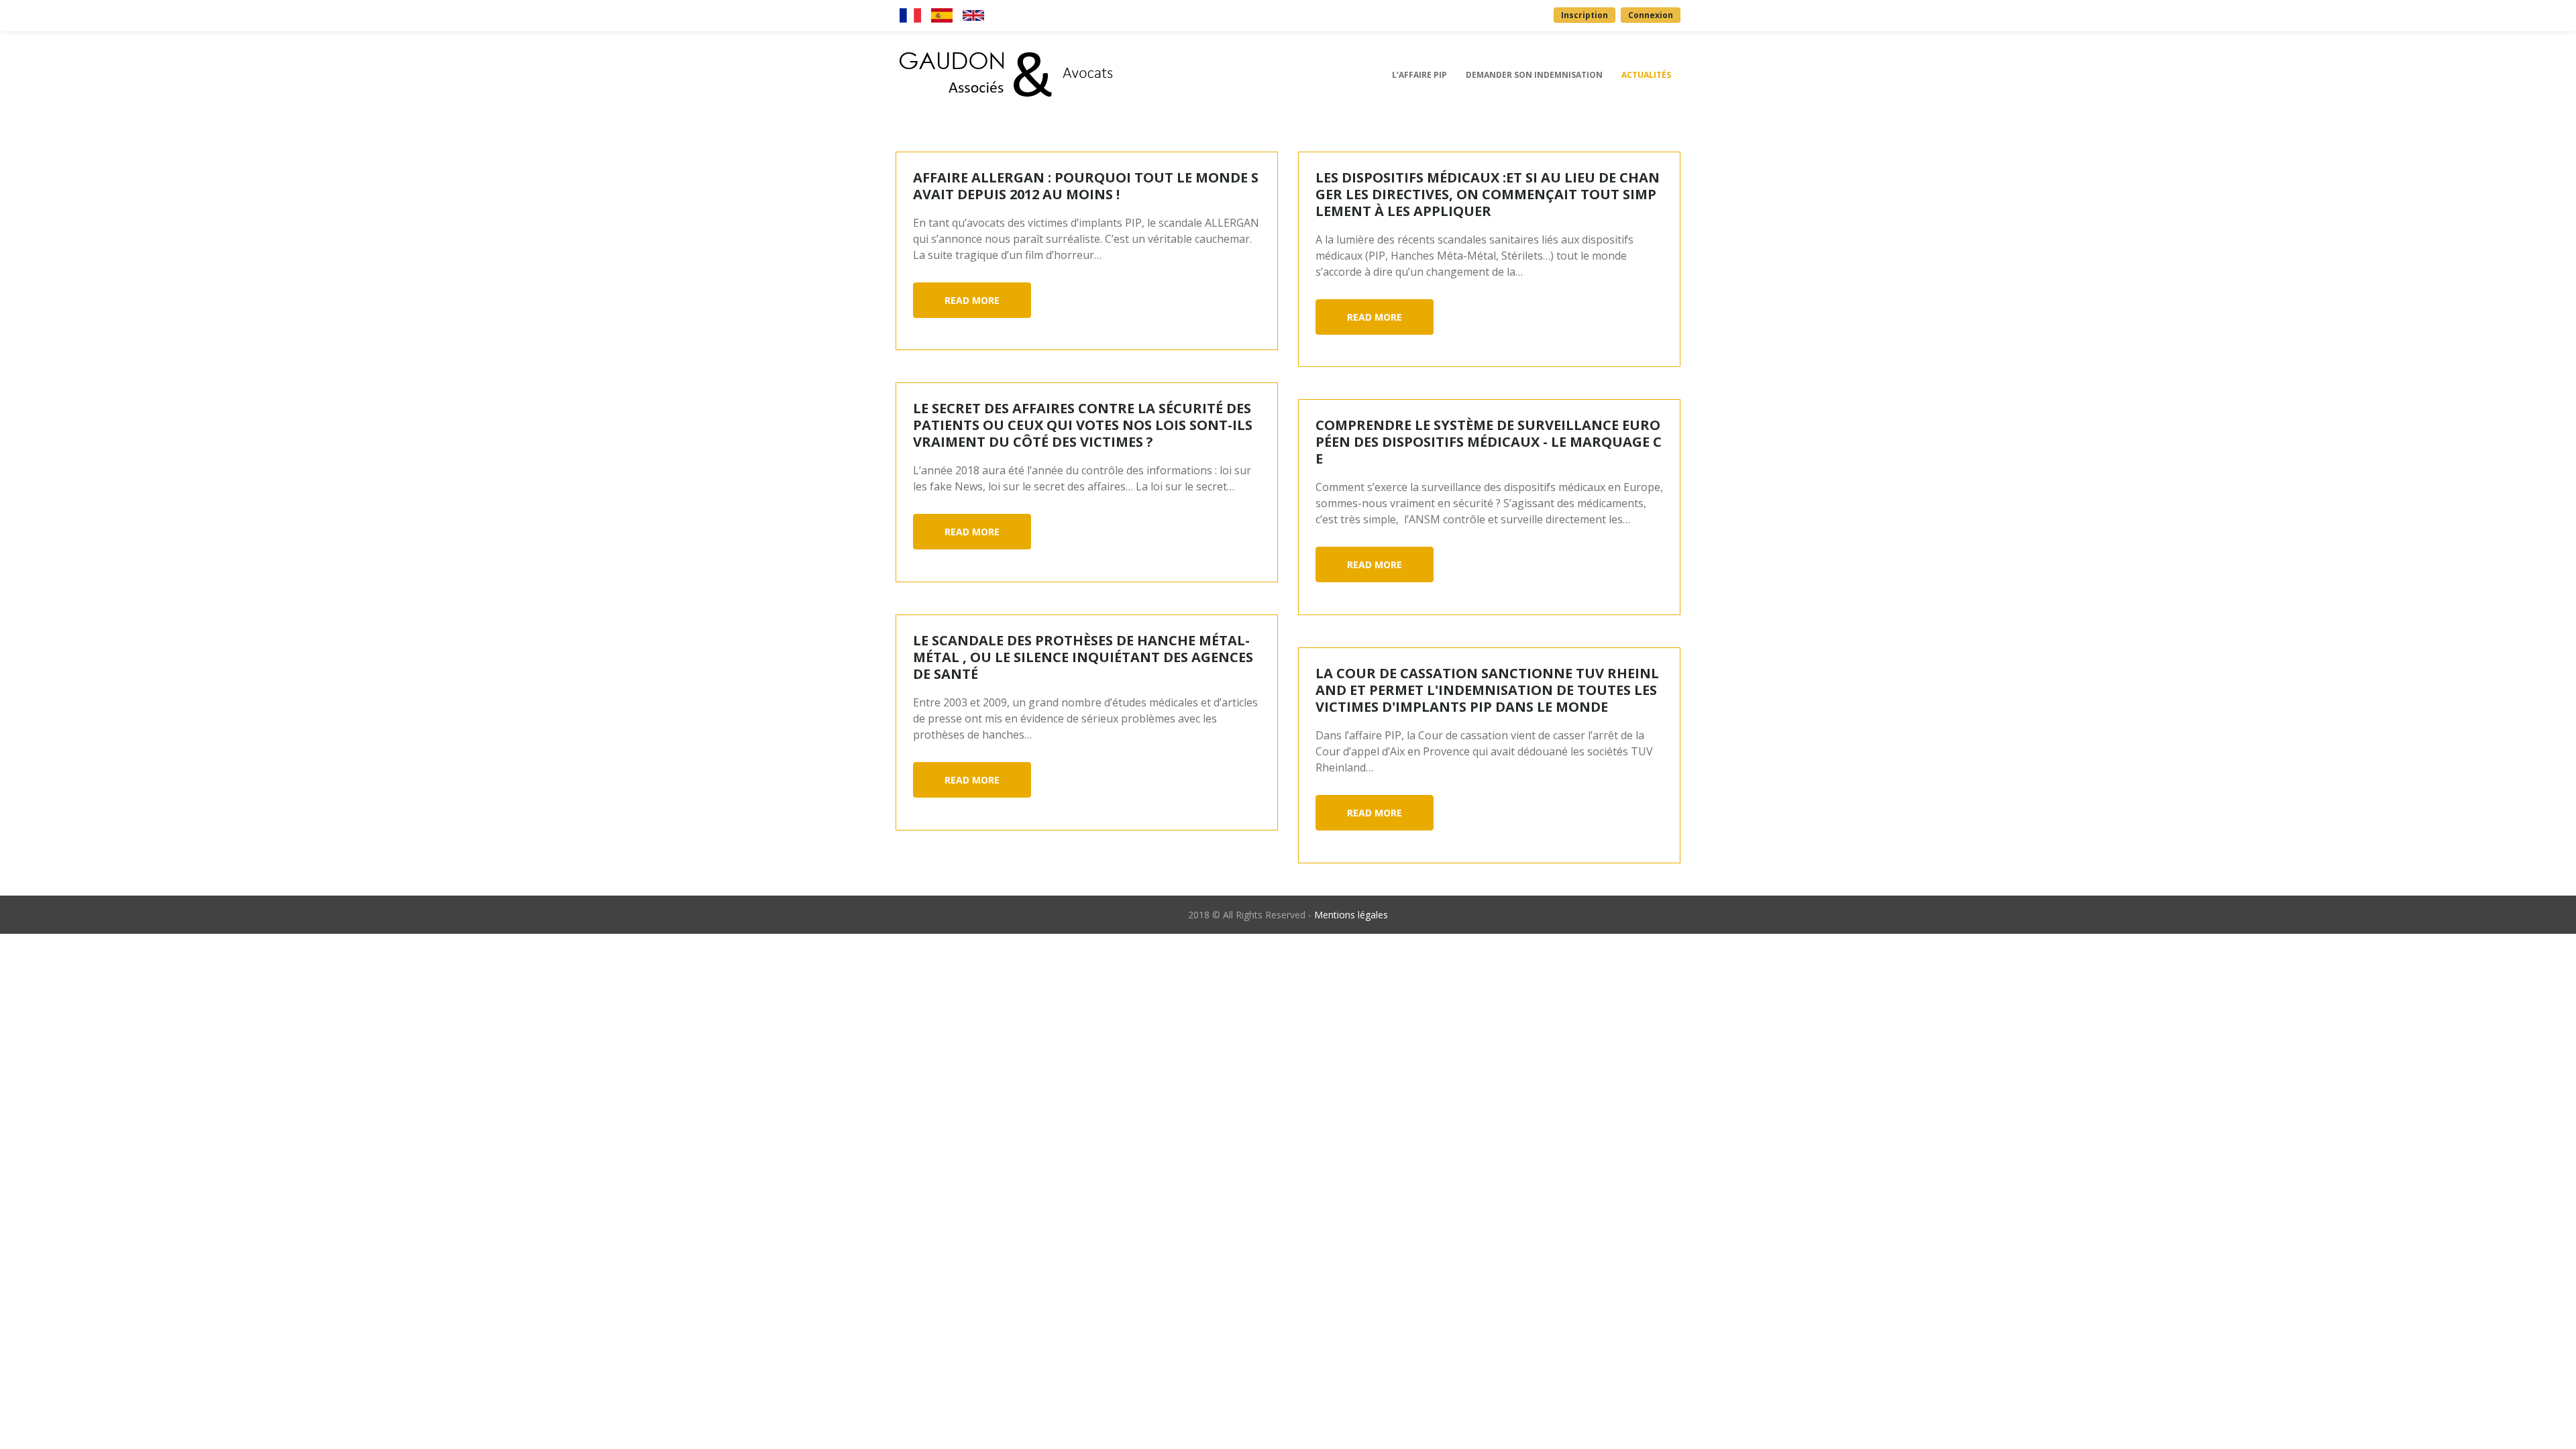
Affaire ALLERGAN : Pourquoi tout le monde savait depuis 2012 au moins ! (1086, 186)
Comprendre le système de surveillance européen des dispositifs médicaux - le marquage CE (1489, 442)
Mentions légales (1351, 915)
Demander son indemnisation (1534, 75)
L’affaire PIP (1419, 75)
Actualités (1646, 75)
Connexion (1651, 15)
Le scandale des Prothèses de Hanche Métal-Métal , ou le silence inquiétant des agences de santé (1083, 657)
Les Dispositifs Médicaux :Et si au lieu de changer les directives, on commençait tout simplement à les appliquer (1488, 194)
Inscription (1585, 15)
